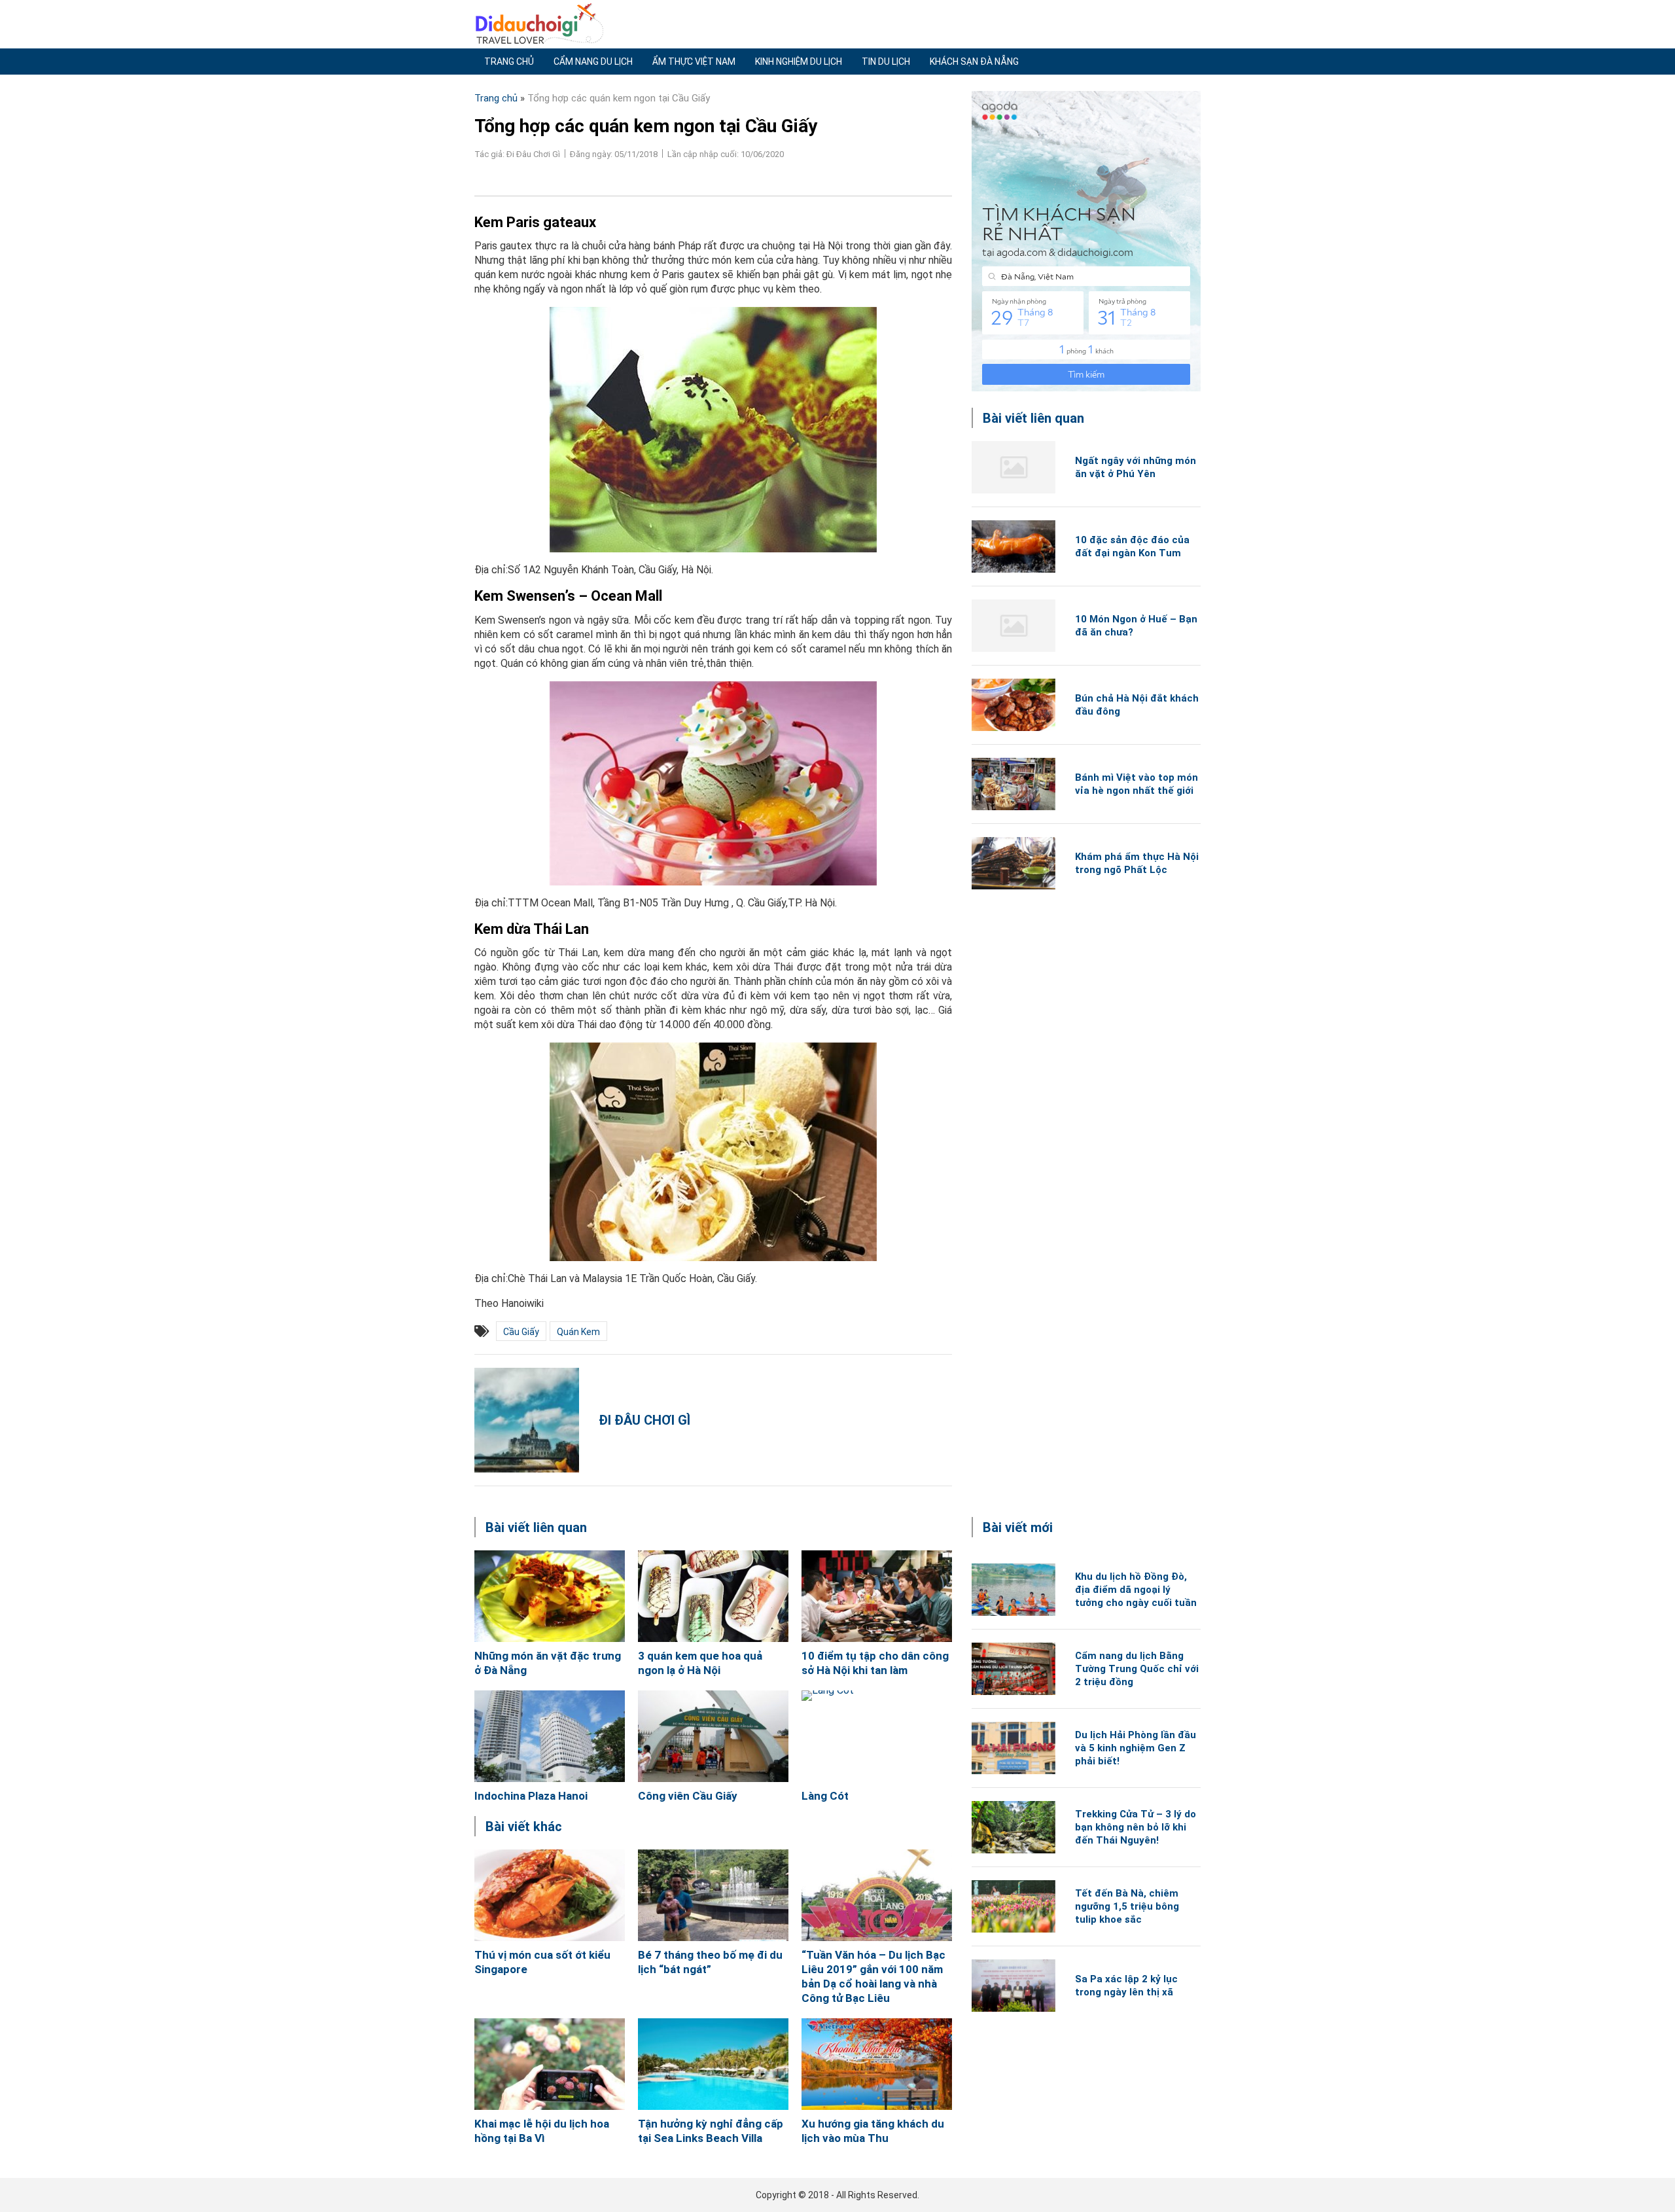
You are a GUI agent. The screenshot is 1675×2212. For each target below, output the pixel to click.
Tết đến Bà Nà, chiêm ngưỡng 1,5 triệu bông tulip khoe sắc (1127, 1906)
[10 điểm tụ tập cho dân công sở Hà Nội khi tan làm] (877, 1596)
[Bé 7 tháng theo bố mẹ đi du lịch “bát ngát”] (713, 1895)
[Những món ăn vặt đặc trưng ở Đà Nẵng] (550, 1596)
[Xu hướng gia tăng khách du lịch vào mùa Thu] (877, 2064)
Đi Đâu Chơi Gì (644, 1420)
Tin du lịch (886, 62)
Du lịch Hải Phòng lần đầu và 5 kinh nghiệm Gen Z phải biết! (1136, 1748)
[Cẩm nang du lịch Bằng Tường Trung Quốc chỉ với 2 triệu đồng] (1014, 1669)
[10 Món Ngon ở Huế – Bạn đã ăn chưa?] (1014, 626)
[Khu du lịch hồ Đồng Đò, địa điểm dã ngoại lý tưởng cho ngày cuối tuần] (1014, 1590)
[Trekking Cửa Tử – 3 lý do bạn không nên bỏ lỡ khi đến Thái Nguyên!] (1014, 1827)
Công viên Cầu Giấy (688, 1796)
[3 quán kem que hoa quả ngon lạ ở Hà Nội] (713, 1596)
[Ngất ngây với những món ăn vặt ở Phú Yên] (1014, 467)
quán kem (578, 1332)
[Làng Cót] (877, 1736)
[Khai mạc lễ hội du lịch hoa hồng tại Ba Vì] (550, 2064)
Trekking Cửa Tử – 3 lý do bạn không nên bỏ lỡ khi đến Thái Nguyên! (1136, 1827)
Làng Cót (825, 1796)
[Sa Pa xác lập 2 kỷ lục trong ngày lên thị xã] (1014, 1986)
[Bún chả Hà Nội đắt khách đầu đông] (1014, 705)
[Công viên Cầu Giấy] (713, 1736)
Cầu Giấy (521, 1332)
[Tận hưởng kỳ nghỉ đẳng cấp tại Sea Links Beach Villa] (713, 2064)
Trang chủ (509, 62)
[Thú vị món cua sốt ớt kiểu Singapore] (550, 1895)
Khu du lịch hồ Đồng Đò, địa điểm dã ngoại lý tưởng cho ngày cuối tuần (1136, 1590)
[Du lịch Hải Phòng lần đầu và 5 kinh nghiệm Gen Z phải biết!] (1014, 1748)
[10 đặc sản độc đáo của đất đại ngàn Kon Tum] (1014, 546)
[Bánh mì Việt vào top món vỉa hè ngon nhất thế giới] (1014, 784)
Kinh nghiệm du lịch (799, 62)
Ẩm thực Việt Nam (694, 62)
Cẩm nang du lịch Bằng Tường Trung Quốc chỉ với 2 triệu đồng (1137, 1669)
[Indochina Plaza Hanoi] (550, 1736)
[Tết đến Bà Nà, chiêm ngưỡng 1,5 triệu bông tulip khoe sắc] (1014, 1906)
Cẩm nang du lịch (593, 62)
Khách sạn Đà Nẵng (974, 62)
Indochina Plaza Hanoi (531, 1796)
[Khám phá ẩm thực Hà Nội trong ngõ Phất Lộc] (1014, 863)
